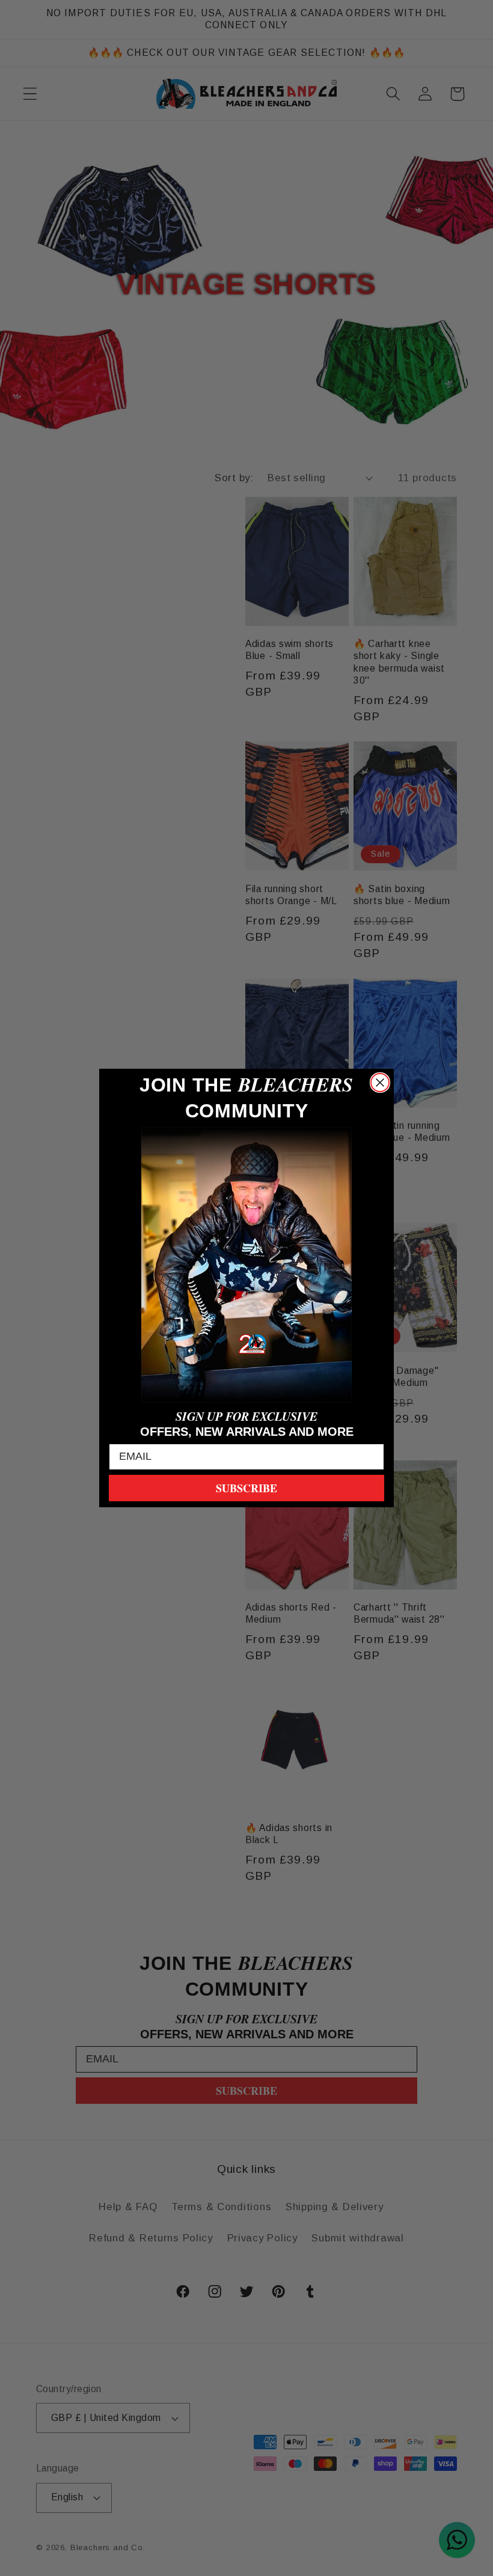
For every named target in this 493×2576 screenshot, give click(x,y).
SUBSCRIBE (246, 1488)
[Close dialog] (380, 1083)
